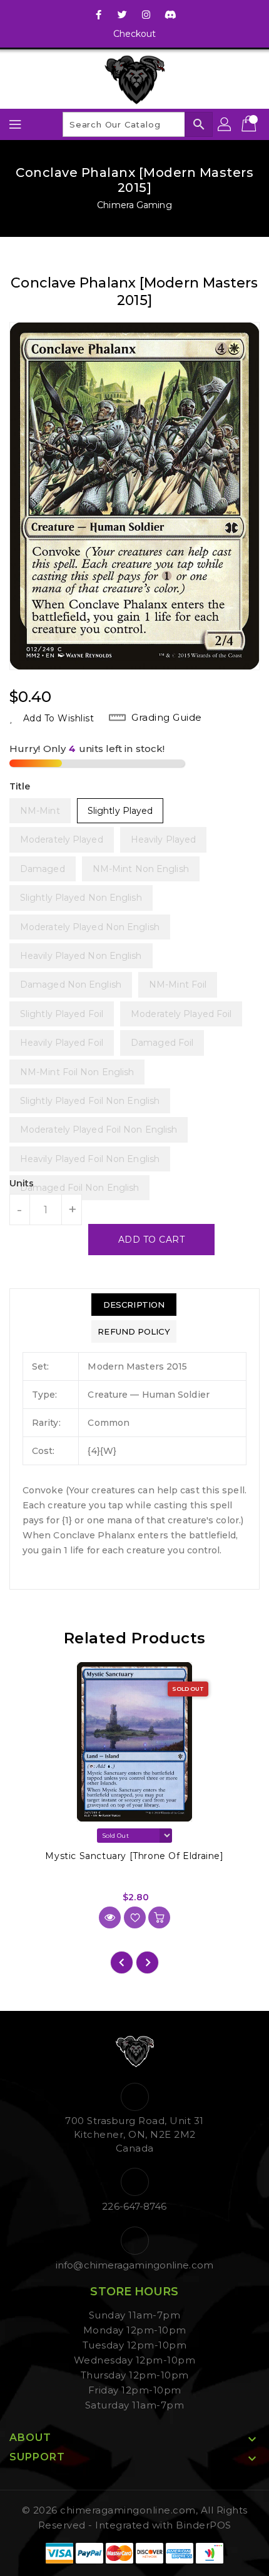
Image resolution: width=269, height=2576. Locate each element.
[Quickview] (110, 1917)
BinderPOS (204, 2525)
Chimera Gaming (134, 205)
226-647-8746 (134, 2206)
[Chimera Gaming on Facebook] (99, 14)
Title (20, 786)
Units (22, 1183)
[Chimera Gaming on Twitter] (123, 14)
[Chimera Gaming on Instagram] (146, 14)
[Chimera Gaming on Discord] (170, 14)
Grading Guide (167, 717)
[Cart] (250, 124)
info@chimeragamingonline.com (134, 2265)
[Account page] (225, 124)
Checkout (135, 34)
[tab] (134, 1305)
